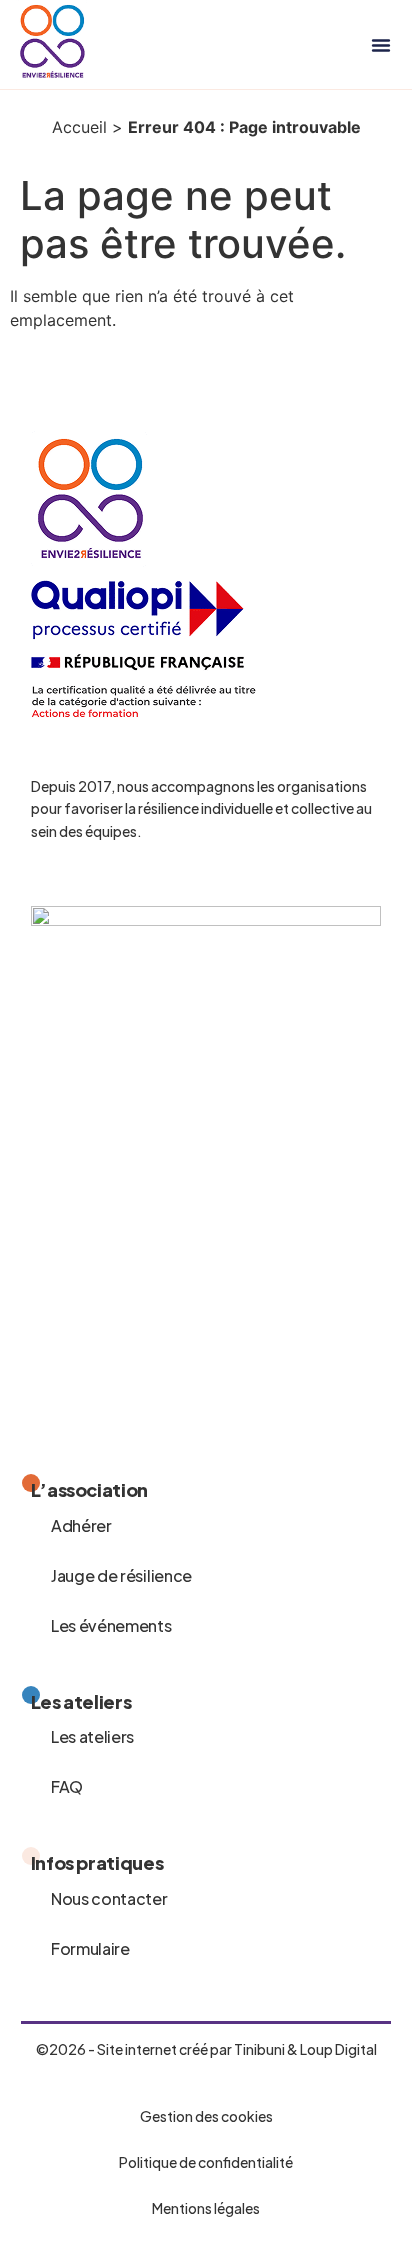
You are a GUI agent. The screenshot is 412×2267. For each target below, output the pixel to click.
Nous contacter (109, 1898)
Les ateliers (92, 1736)
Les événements (111, 1625)
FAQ (67, 1786)
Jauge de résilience (121, 1575)
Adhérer (81, 1525)
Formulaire (90, 1948)
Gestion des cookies (206, 2116)
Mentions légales (206, 2208)
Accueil (79, 127)
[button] (381, 45)
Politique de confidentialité (206, 2162)
